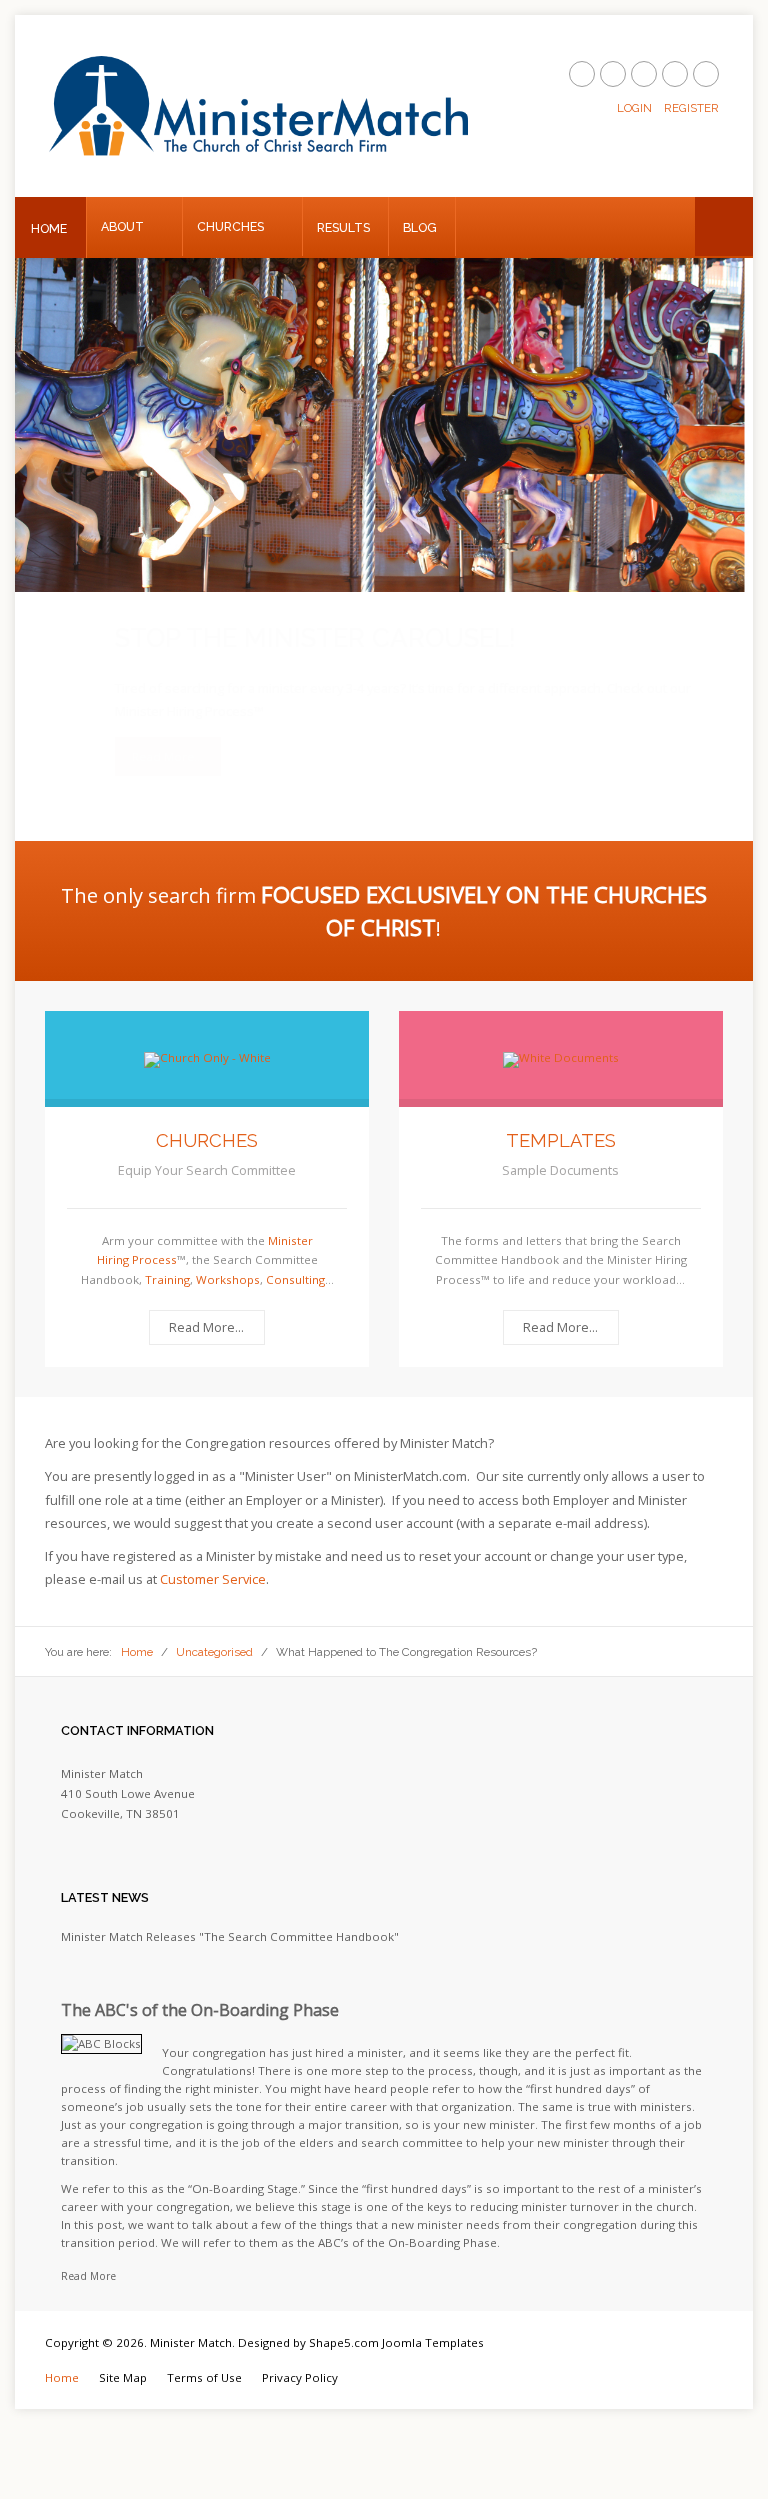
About (122, 226)
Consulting (295, 1256)
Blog (420, 227)
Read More (88, 2253)
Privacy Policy (300, 2354)
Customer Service (213, 1556)
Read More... (167, 733)
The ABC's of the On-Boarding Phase (200, 1987)
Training (167, 1256)
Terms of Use (204, 2354)
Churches (230, 226)
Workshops (228, 1256)
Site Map (123, 2354)
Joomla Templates (433, 2319)
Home (49, 228)
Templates (561, 1117)
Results (343, 227)
